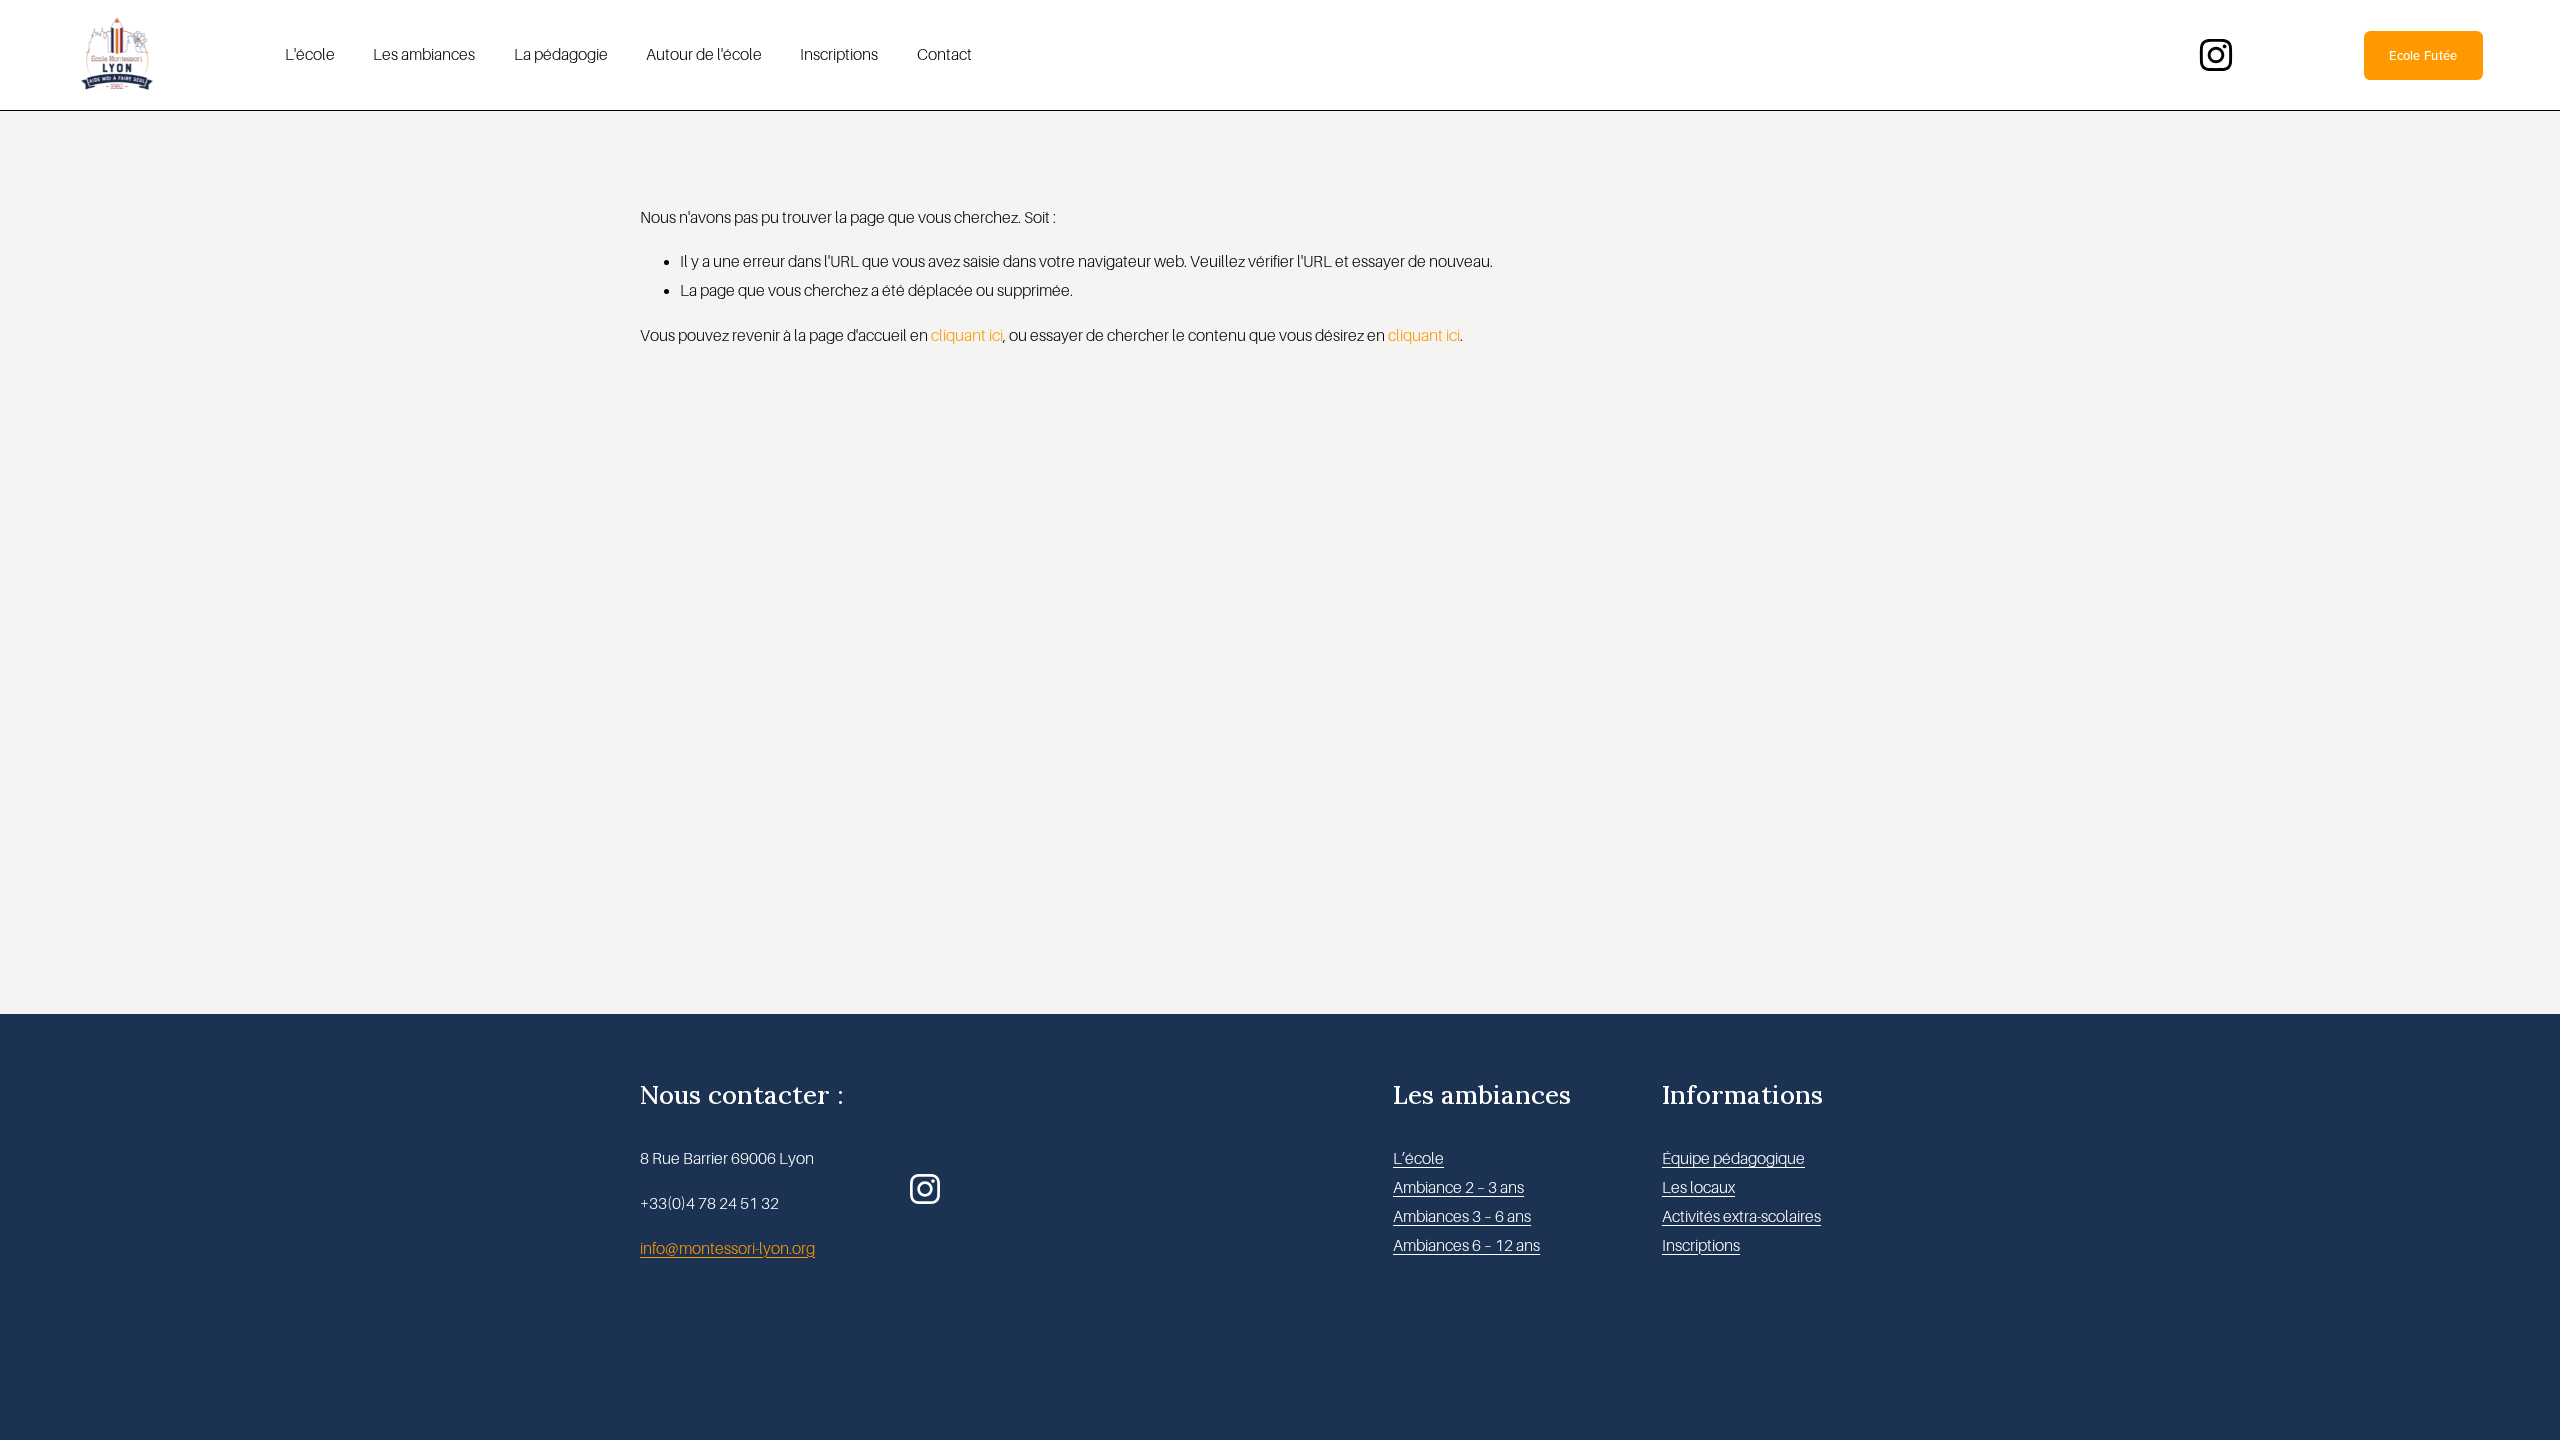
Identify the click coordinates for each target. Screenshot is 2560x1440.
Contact (944, 55)
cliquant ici (967, 336)
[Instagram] (2216, 55)
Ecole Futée (2423, 55)
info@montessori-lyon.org (727, 1249)
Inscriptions (839, 55)
